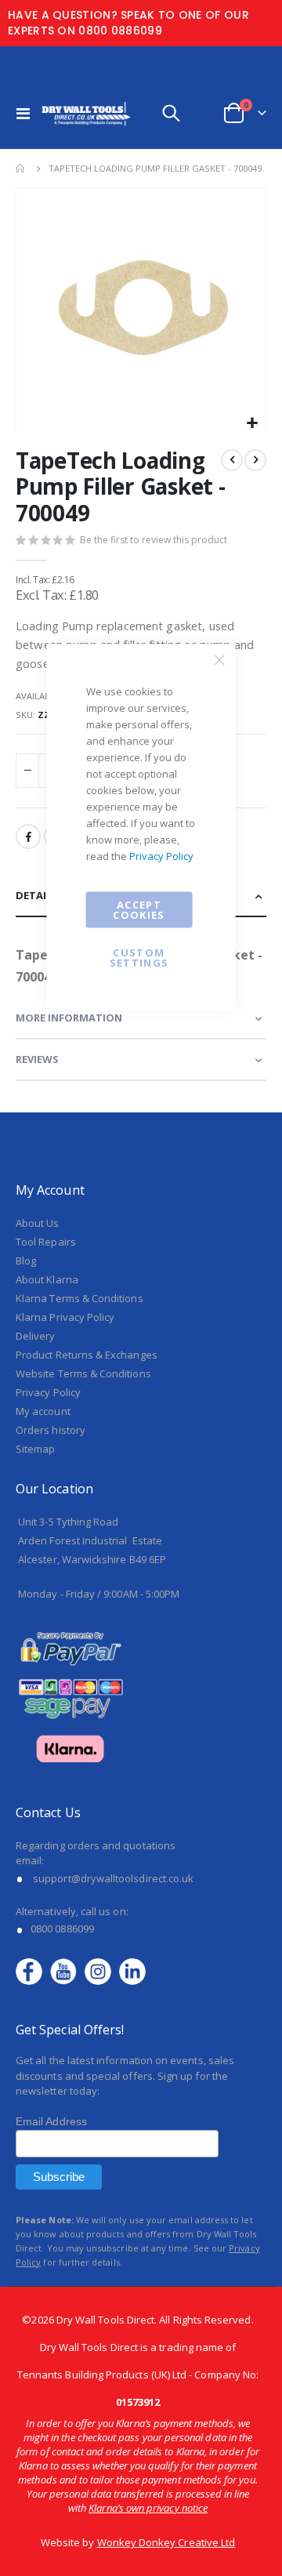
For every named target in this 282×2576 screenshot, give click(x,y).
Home (21, 169)
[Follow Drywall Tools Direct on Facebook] (33, 1970)
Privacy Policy (161, 856)
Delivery (36, 1336)
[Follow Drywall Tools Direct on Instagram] (102, 1970)
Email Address (51, 2121)
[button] (252, 424)
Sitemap (35, 1449)
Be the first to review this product (154, 540)
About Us (38, 1223)
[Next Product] (255, 460)
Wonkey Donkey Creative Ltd (166, 2542)
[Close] (219, 660)
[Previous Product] (232, 460)
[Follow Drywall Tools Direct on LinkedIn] (132, 1970)
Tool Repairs (46, 1242)
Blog (26, 1261)
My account (43, 1411)
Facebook (28, 836)
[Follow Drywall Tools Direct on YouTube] (67, 1970)
